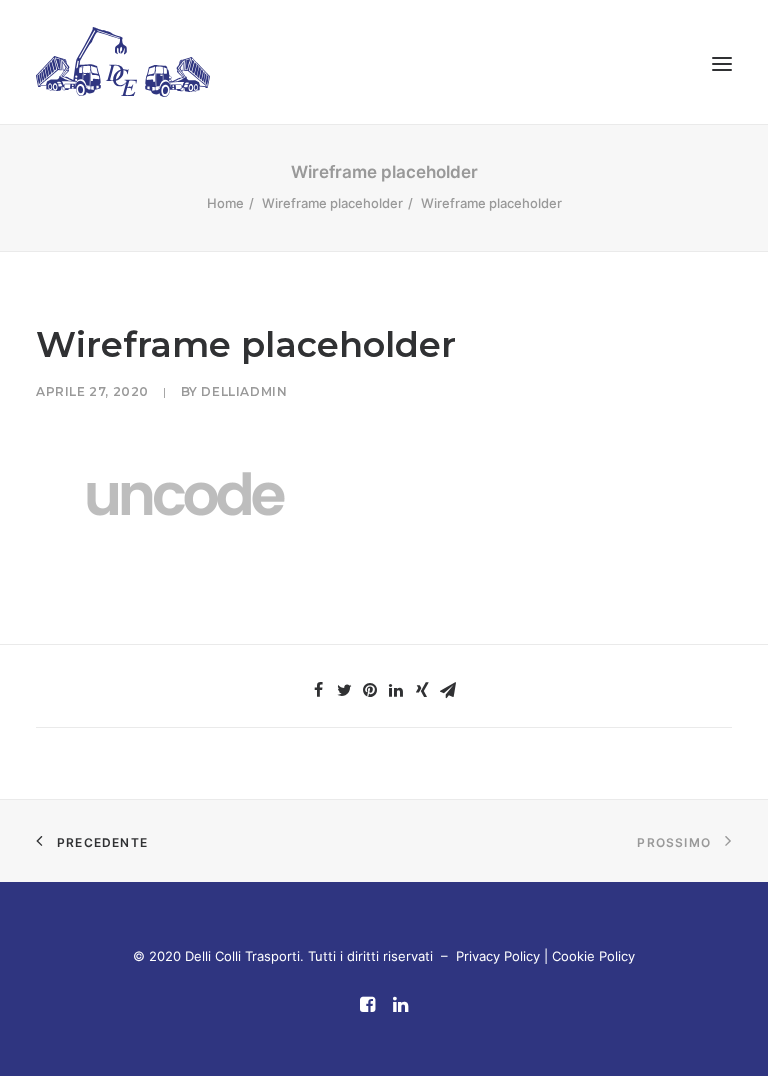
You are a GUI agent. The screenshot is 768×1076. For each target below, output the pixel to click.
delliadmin (244, 391)
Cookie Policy (593, 956)
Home (225, 203)
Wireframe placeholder (332, 203)
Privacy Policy (498, 956)
